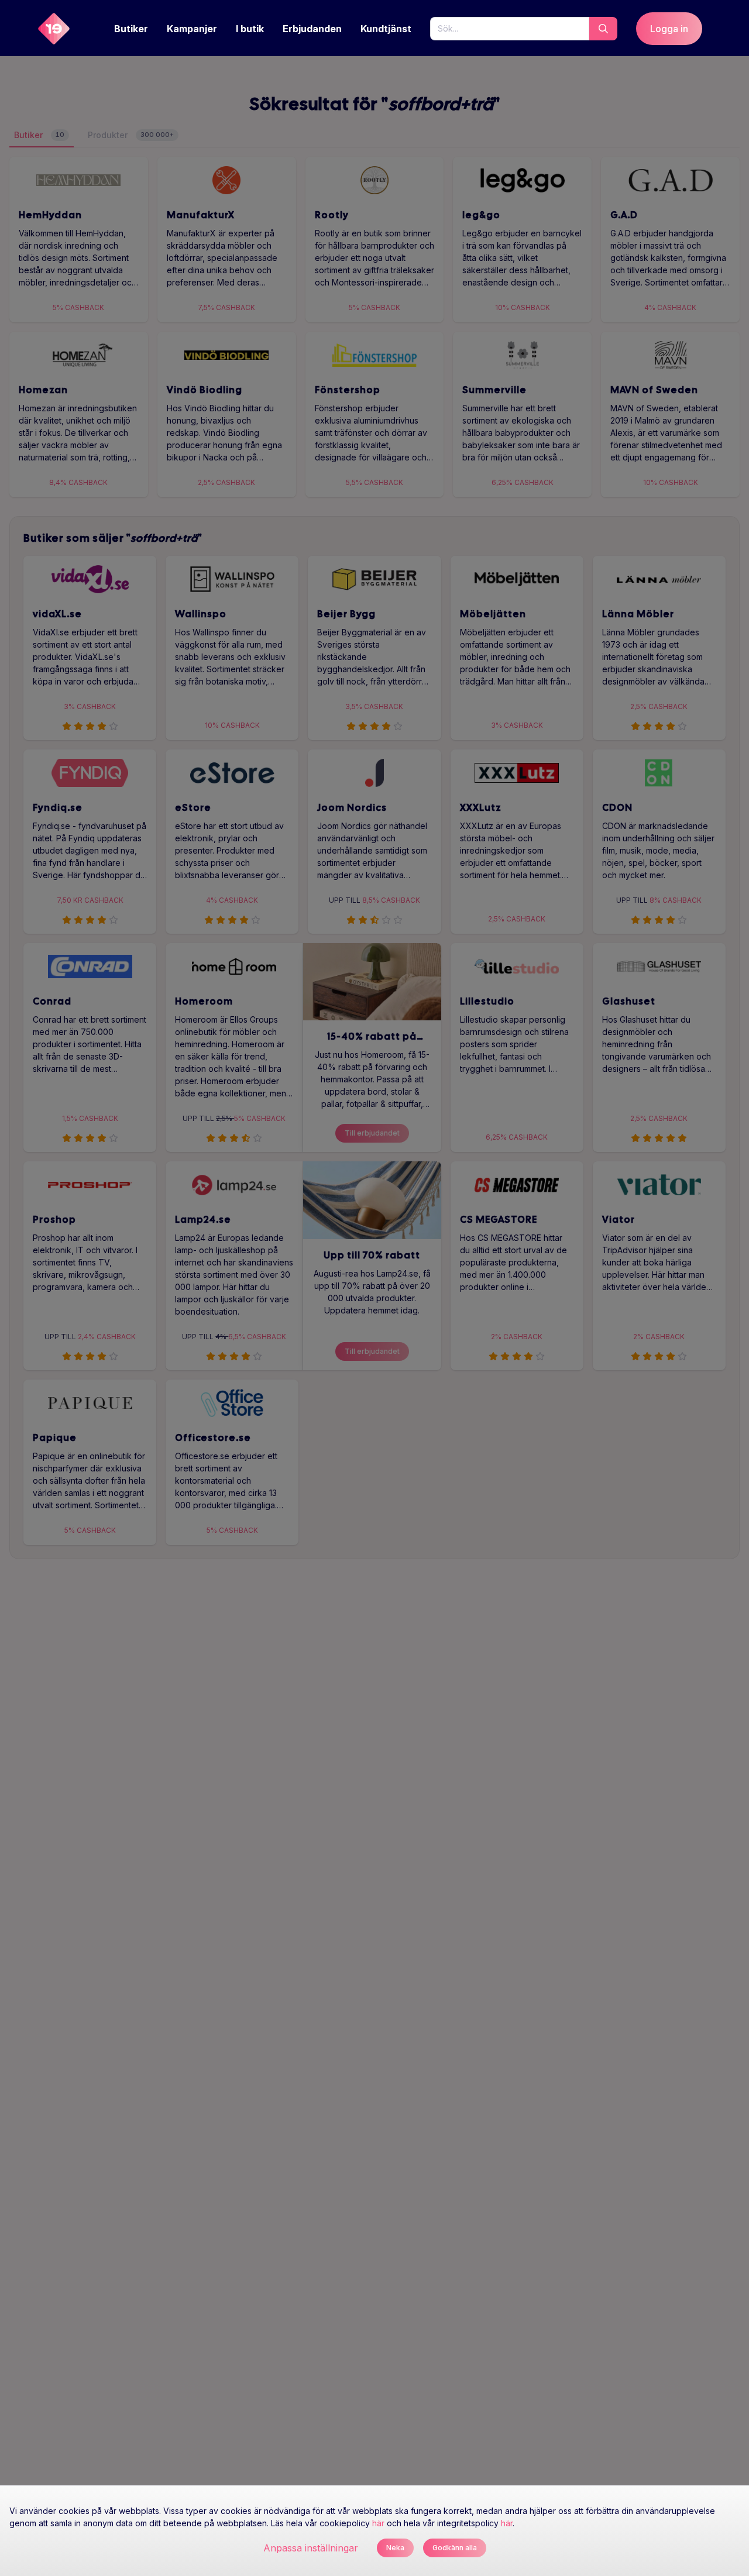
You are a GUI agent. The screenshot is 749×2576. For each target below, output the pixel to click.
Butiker (131, 29)
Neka (395, 2548)
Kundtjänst (386, 29)
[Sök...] (603, 29)
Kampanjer (192, 29)
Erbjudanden (312, 29)
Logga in (669, 29)
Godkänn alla (455, 2548)
